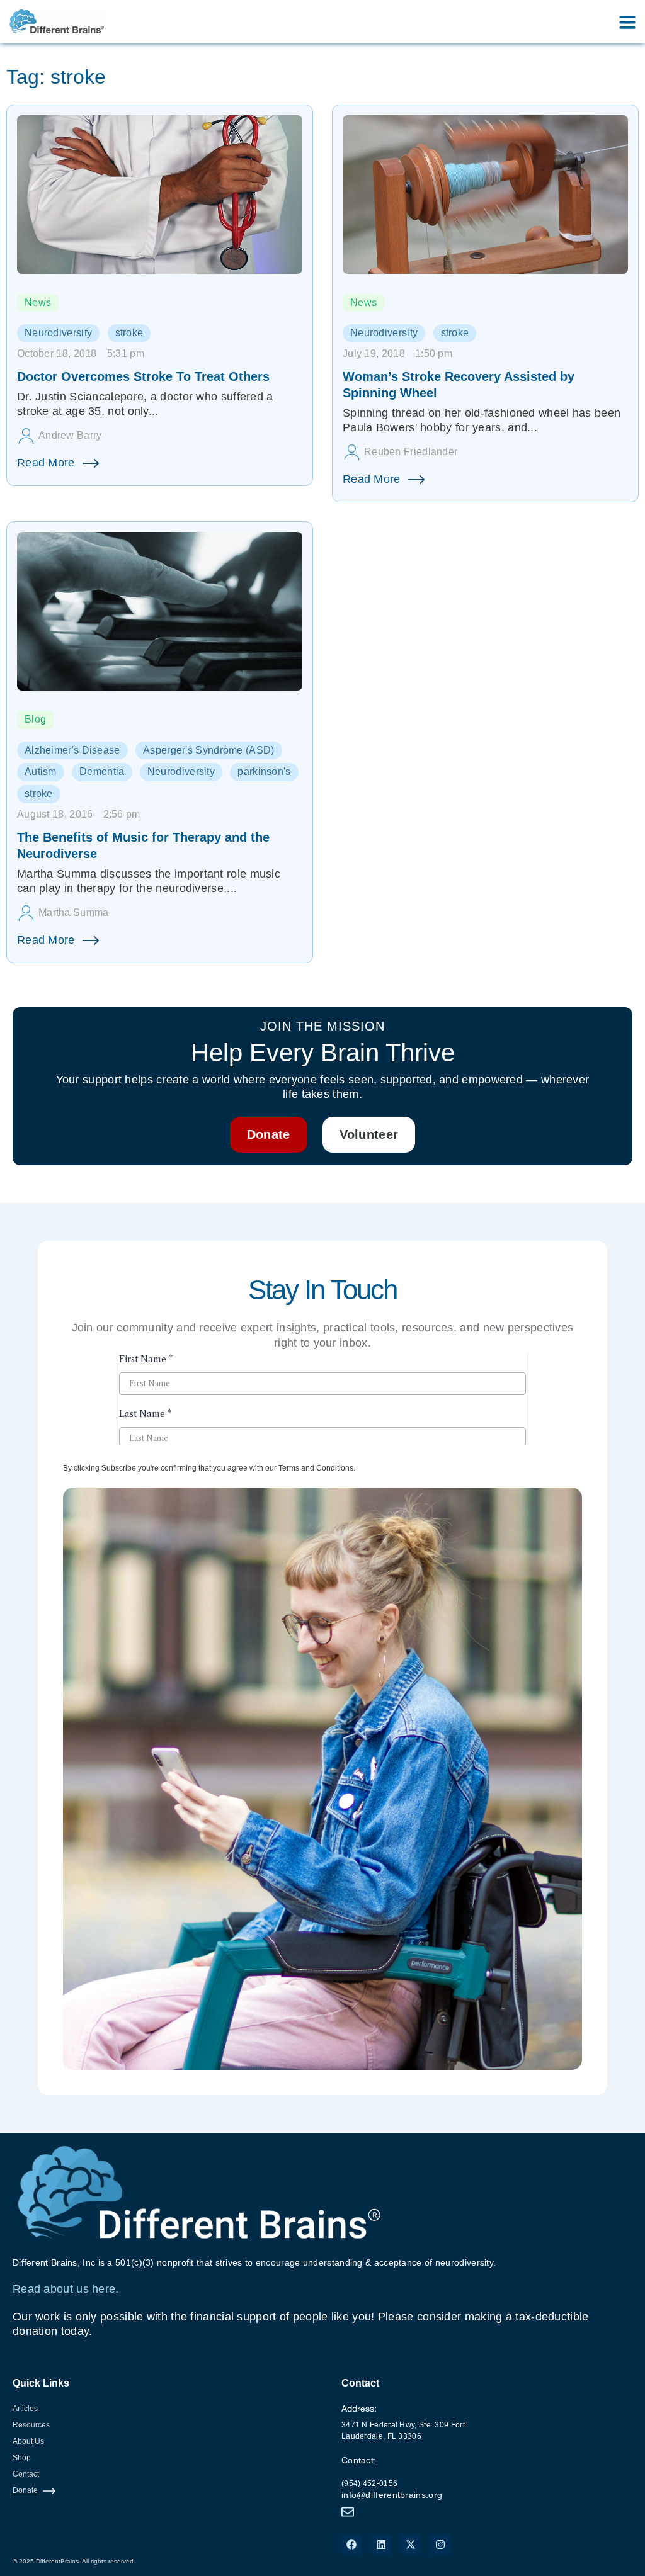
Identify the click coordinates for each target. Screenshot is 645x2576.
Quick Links (41, 2383)
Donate (25, 2490)
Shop (22, 2458)
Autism (41, 771)
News (38, 302)
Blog (35, 719)
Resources (31, 2425)
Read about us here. (66, 2289)
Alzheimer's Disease (72, 750)
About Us (28, 2441)
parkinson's (264, 771)
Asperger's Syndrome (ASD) (209, 750)
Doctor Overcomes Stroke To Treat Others (143, 376)
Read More (46, 463)
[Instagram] (440, 2545)
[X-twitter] (411, 2545)
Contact (26, 2474)
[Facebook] (351, 2545)
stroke (129, 333)
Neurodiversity (58, 333)
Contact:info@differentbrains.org (392, 2477)
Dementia (102, 771)
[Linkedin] (381, 2545)
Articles (25, 2409)
